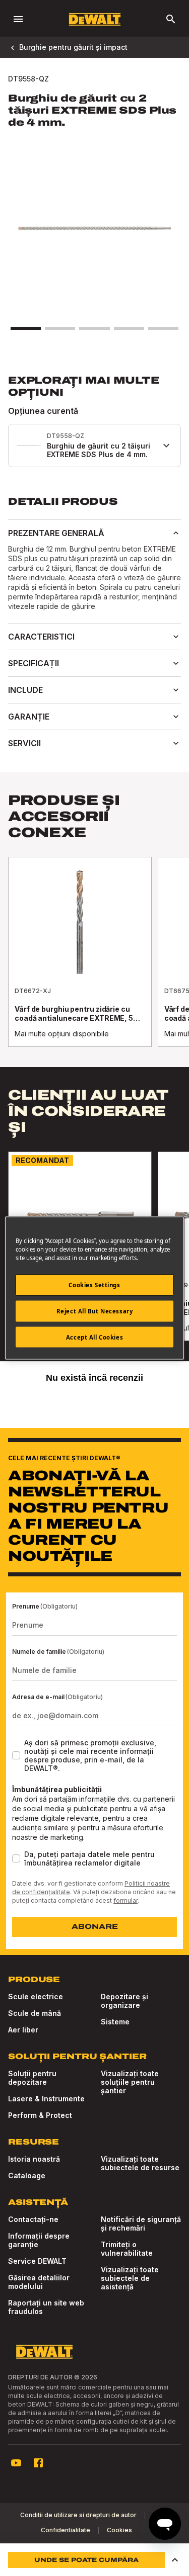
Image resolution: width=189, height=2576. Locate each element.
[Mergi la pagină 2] (60, 328)
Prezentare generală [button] (56, 533)
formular (125, 1900)
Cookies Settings (94, 1284)
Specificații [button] (34, 663)
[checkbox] (16, 1755)
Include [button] (25, 690)
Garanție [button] (29, 717)
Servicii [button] (24, 743)
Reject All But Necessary (95, 1311)
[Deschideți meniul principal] (18, 19)
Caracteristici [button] (41, 637)
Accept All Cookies (94, 1337)
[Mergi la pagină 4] (129, 328)
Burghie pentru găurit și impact (73, 47)
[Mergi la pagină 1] (26, 328)
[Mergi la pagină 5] (163, 328)
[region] (94, 962)
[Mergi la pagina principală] (95, 19)
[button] (175, 2560)
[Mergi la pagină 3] (94, 328)
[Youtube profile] (16, 2463)
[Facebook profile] (38, 2463)
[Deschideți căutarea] (171, 19)
